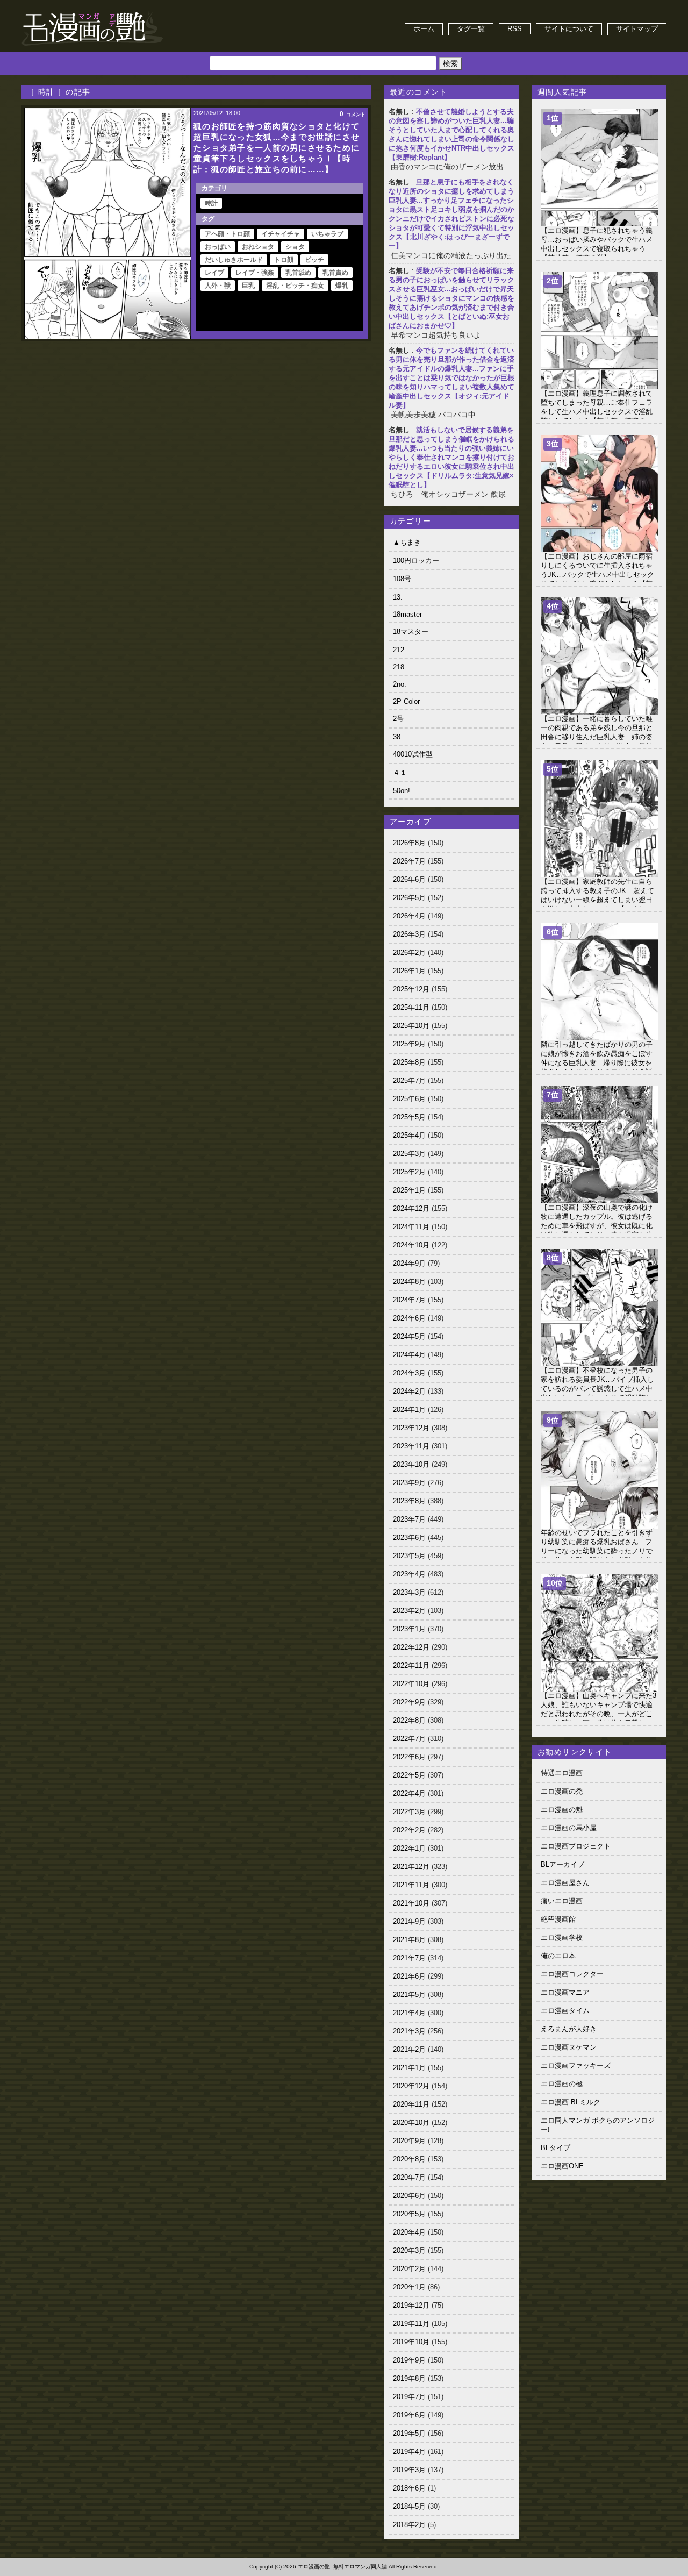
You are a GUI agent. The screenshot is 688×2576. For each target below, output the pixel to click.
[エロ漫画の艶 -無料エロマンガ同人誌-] (92, 12)
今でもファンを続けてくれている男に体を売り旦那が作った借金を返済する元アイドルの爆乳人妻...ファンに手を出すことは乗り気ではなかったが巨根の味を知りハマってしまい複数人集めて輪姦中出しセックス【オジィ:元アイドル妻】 (451, 378)
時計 (211, 203)
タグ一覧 (471, 29)
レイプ (214, 273)
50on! (402, 791)
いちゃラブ (327, 234)
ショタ (295, 247)
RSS (515, 29)
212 (399, 650)
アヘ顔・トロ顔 (227, 234)
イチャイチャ (281, 234)
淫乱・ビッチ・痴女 (295, 286)
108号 (402, 579)
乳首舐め (298, 273)
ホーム (424, 29)
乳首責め (335, 273)
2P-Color (406, 701)
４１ (400, 772)
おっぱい (218, 247)
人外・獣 (218, 286)
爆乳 (342, 286)
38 (397, 737)
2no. (400, 684)
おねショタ (258, 247)
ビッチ (314, 260)
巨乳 (248, 286)
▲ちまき (407, 542)
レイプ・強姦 (255, 273)
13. (398, 597)
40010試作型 (413, 754)
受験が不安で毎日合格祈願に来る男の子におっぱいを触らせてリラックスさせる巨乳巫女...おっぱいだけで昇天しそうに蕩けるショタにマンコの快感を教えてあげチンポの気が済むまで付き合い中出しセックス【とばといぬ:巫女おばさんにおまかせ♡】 (451, 298)
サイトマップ (637, 29)
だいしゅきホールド (234, 260)
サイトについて (569, 29)
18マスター (411, 631)
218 (399, 667)
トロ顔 (284, 260)
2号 (398, 719)
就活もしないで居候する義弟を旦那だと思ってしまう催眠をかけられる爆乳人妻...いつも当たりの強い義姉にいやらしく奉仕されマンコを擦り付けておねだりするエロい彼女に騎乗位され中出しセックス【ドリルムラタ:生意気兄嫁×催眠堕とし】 (451, 457)
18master (407, 614)
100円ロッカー (416, 561)
